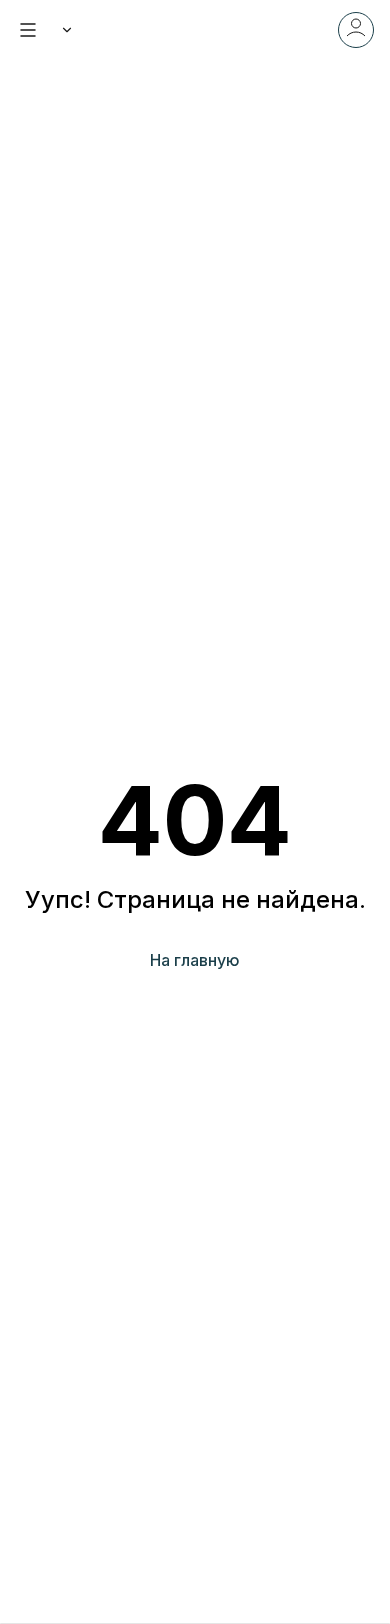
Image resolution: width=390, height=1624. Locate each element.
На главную (195, 960)
